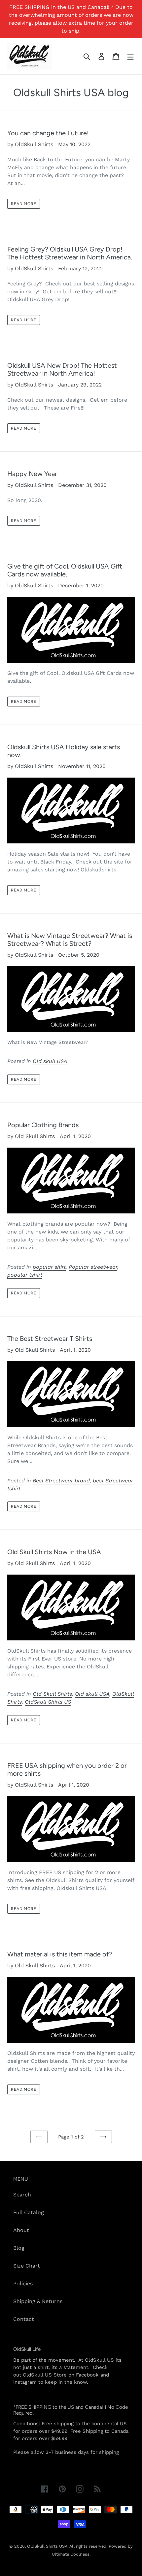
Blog (19, 2248)
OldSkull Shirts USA (47, 2546)
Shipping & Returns (38, 2301)
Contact (24, 2319)
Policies (23, 2284)
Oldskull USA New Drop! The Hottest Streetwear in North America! (62, 369)
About (21, 2230)
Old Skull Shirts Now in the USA (54, 1552)
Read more (24, 204)
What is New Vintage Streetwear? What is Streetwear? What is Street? (70, 940)
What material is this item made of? (60, 1954)
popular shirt (49, 1267)
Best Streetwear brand (61, 1481)
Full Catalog (29, 2212)
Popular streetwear (93, 1267)
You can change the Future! (48, 133)
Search (22, 2195)
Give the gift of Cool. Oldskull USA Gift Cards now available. (65, 570)
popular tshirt (25, 1275)
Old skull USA (50, 1061)
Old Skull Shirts (52, 1694)
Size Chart (27, 2266)
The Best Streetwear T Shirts (50, 1339)
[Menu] (130, 56)
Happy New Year (32, 474)
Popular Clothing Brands (43, 1125)
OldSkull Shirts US (48, 1702)
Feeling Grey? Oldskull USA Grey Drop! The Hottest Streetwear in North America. (70, 253)
